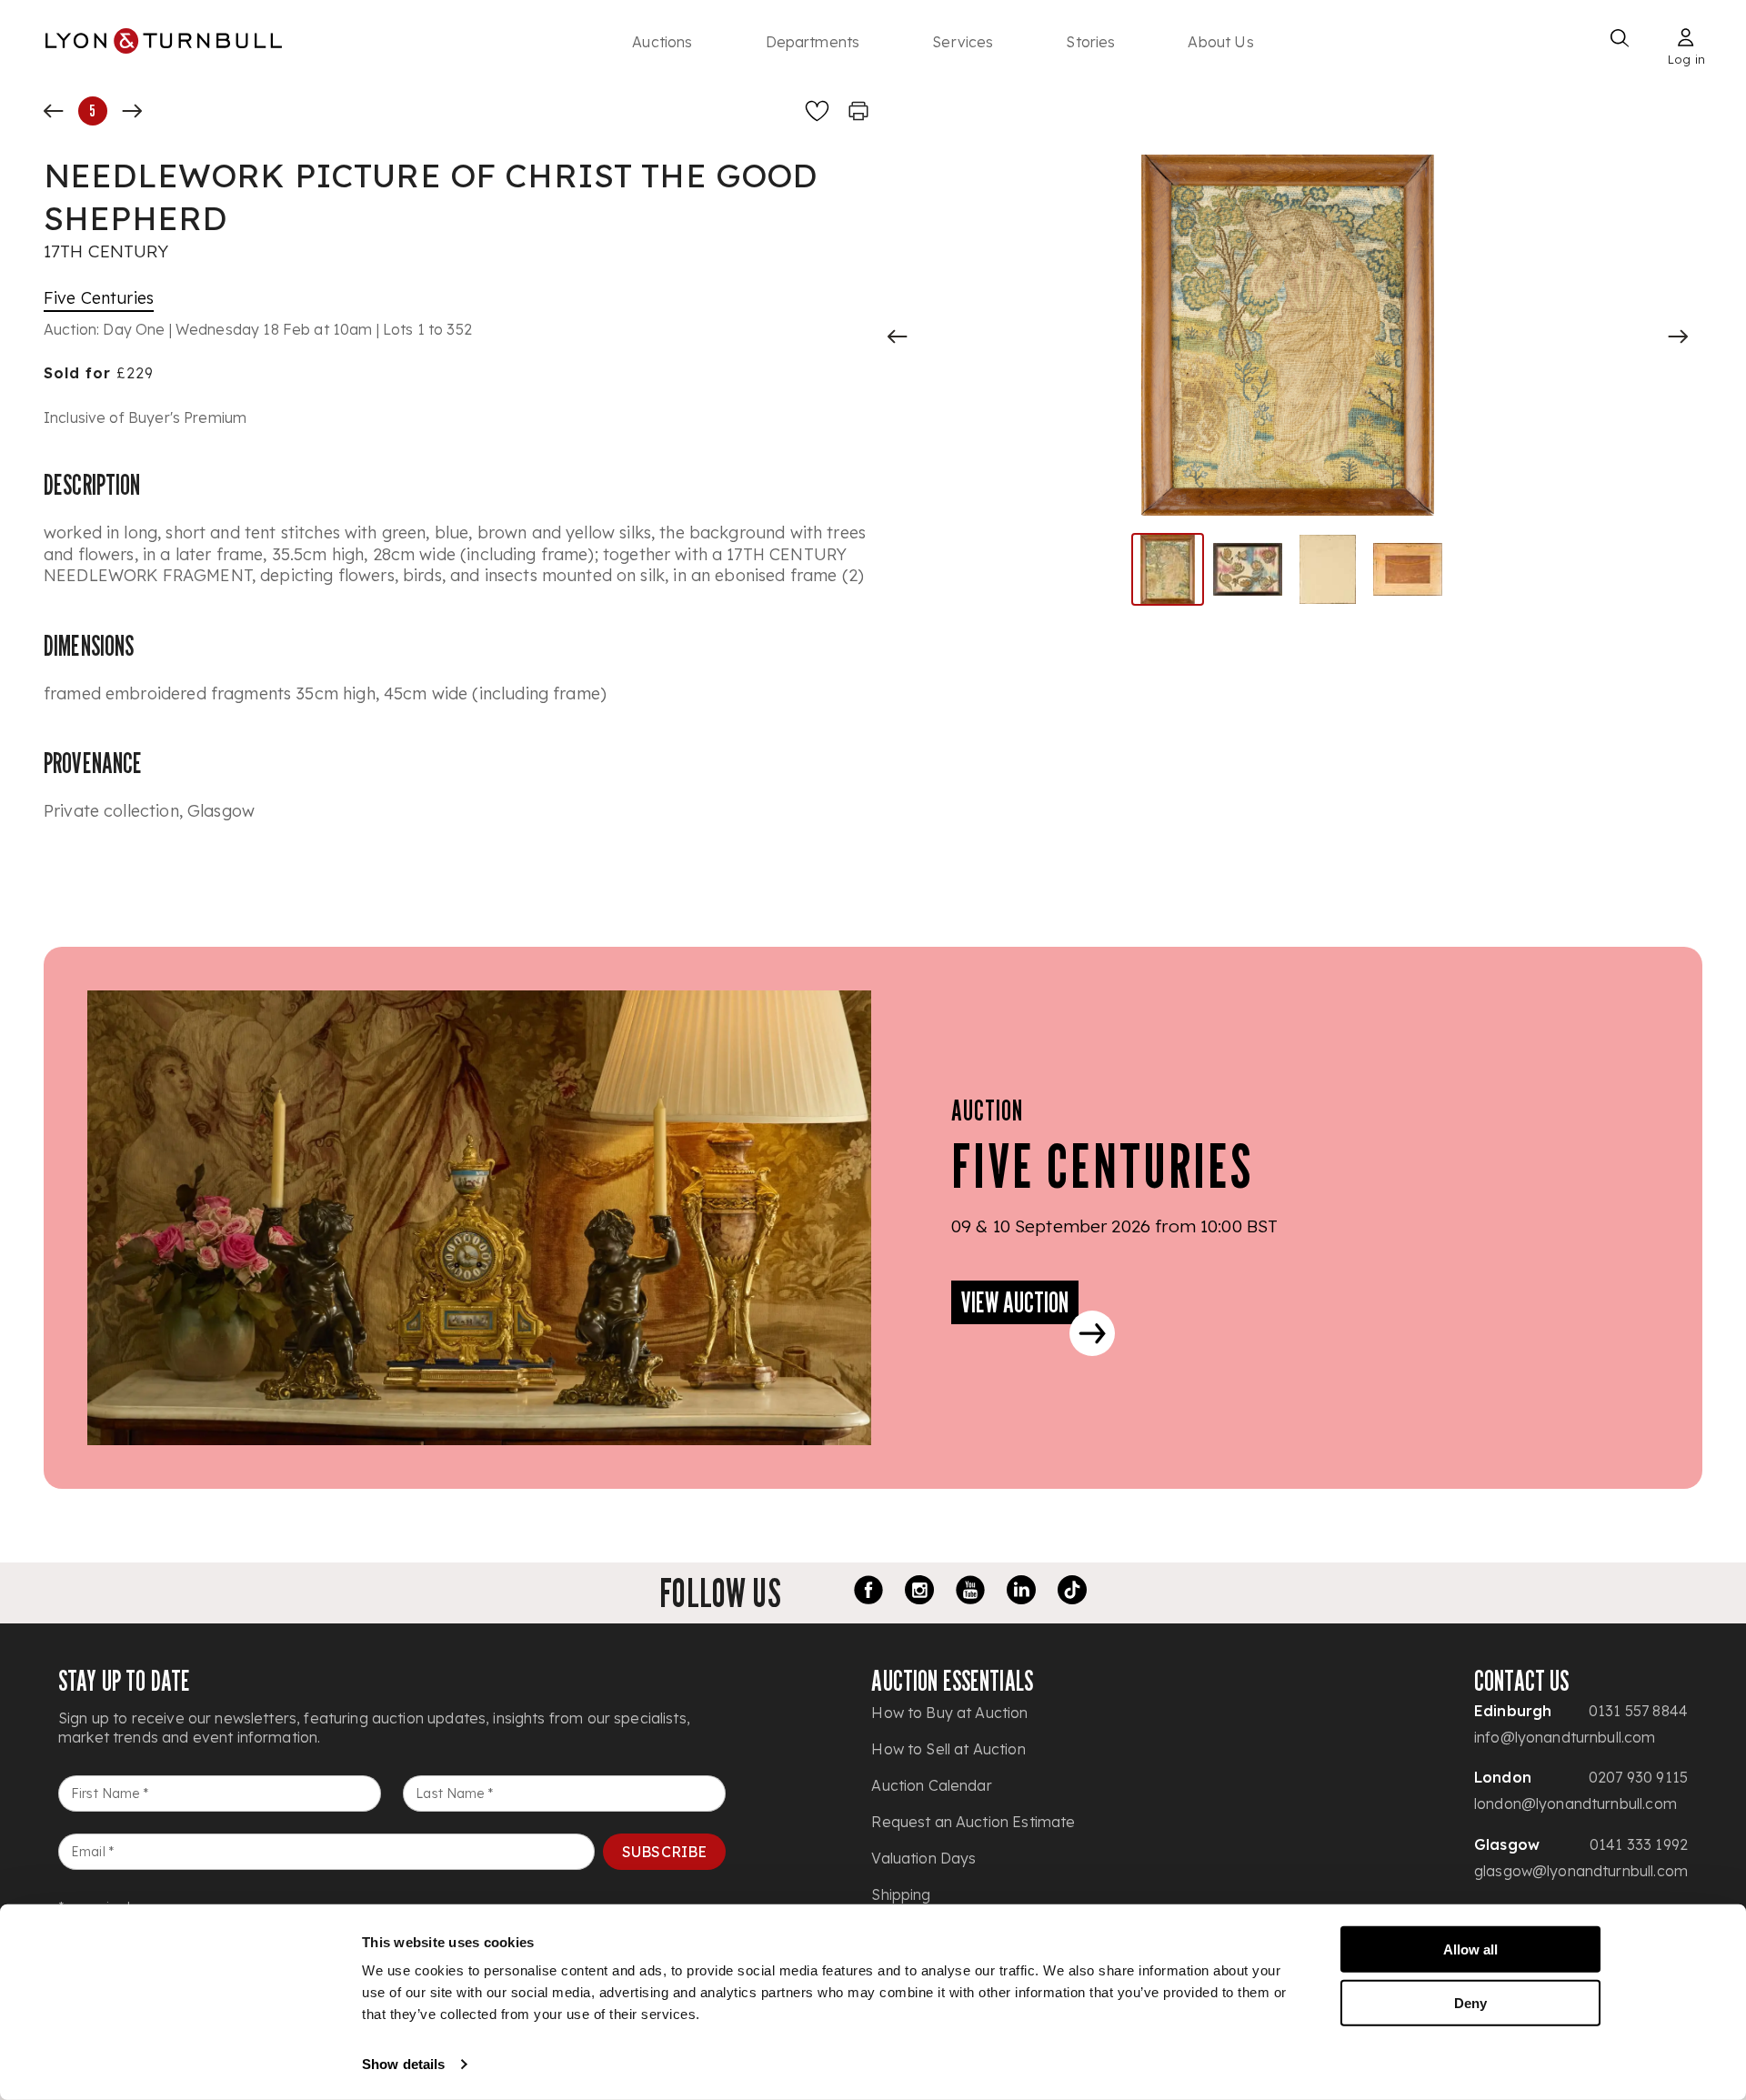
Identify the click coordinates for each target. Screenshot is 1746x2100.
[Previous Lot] (54, 111)
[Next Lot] (132, 111)
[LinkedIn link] (1021, 1593)
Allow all (1470, 1949)
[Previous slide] (898, 337)
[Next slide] (1678, 337)
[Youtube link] (970, 1593)
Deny (1470, 2002)
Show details (403, 2064)
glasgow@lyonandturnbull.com (1581, 1871)
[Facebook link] (868, 1593)
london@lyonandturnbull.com (1575, 1804)
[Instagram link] (919, 1593)
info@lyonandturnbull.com (1565, 1737)
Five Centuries (99, 298)
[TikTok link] (1072, 1593)
